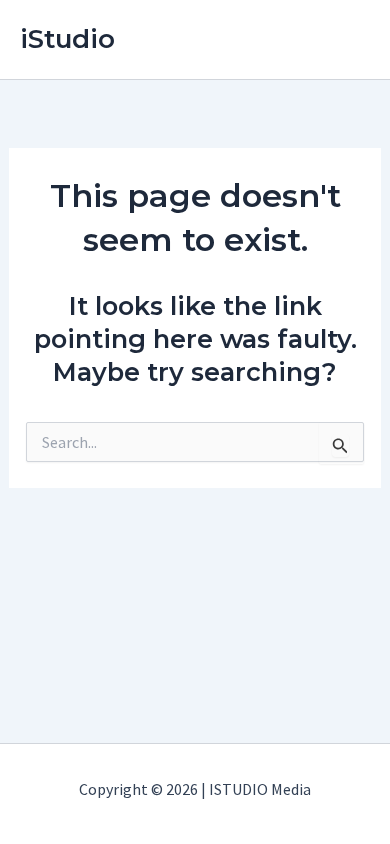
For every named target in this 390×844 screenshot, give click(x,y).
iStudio (67, 39)
